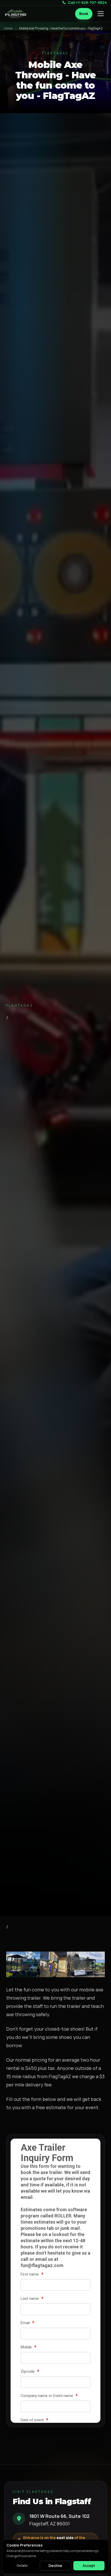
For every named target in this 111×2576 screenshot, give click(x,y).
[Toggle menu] (101, 14)
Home (8, 28)
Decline (55, 2566)
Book (84, 14)
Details (22, 2566)
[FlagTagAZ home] (16, 14)
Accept (89, 2566)
